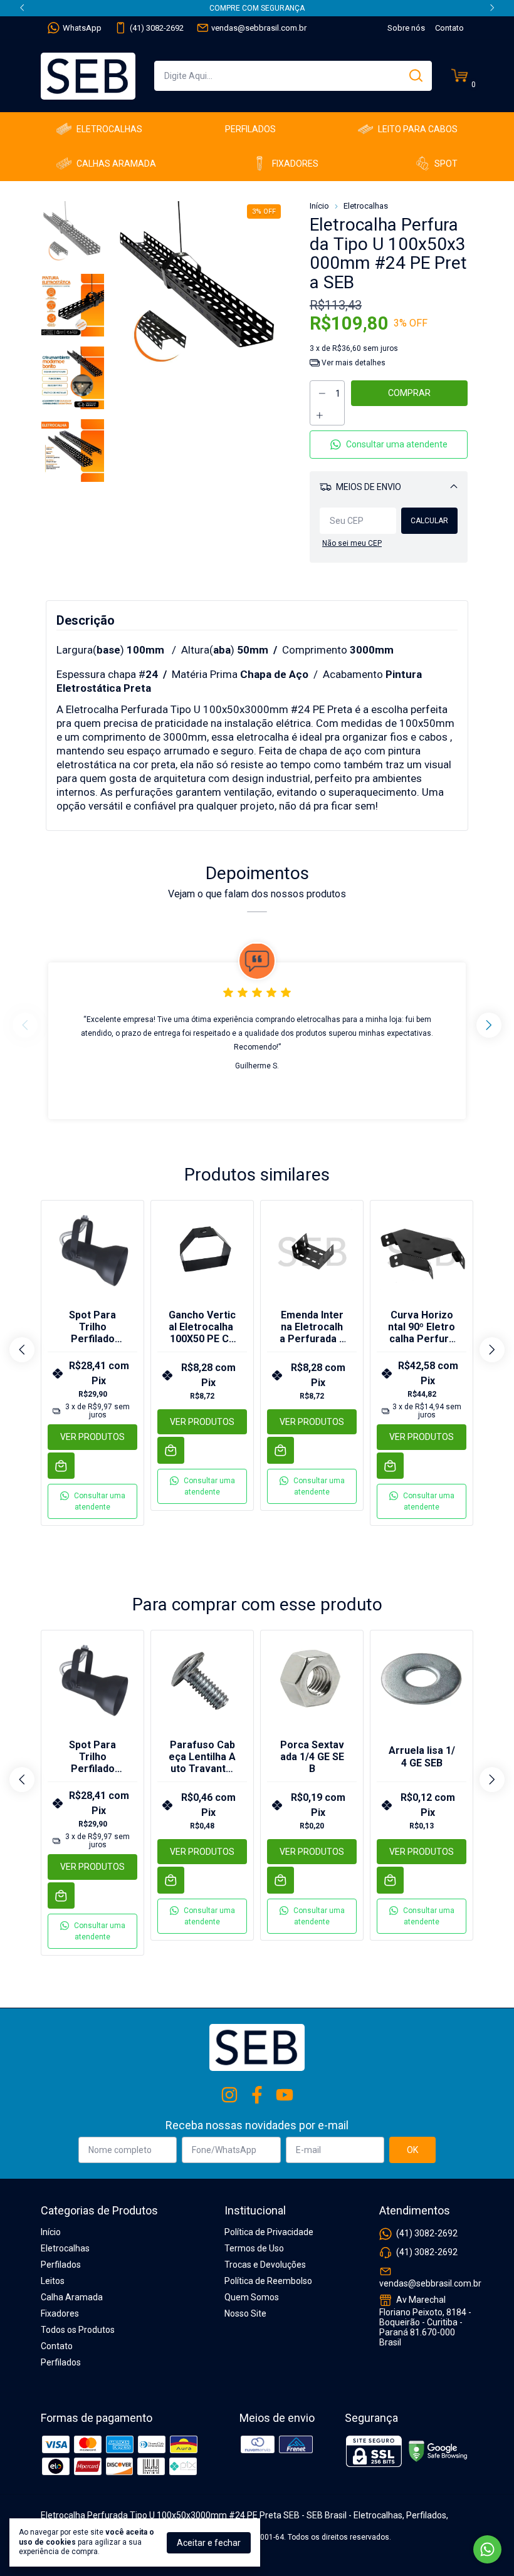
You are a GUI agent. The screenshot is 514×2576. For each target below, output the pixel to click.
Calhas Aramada (116, 164)
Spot (446, 164)
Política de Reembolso (268, 2281)
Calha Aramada (72, 2297)
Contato (449, 28)
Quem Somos (252, 2297)
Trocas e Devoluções (265, 2265)
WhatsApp (82, 28)
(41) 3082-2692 (157, 28)
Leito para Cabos (418, 129)
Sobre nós (406, 28)
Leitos (53, 2281)
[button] (389, 445)
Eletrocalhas (109, 129)
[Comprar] (61, 1466)
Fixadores (295, 164)
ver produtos (92, 1437)
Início (319, 206)
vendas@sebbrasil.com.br (259, 28)
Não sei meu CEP (352, 543)
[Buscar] (415, 75)
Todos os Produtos (78, 2330)
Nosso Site (245, 2313)
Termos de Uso (254, 2248)
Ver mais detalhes (353, 363)
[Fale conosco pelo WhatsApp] (487, 2549)
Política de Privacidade (269, 2232)
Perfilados (250, 129)
